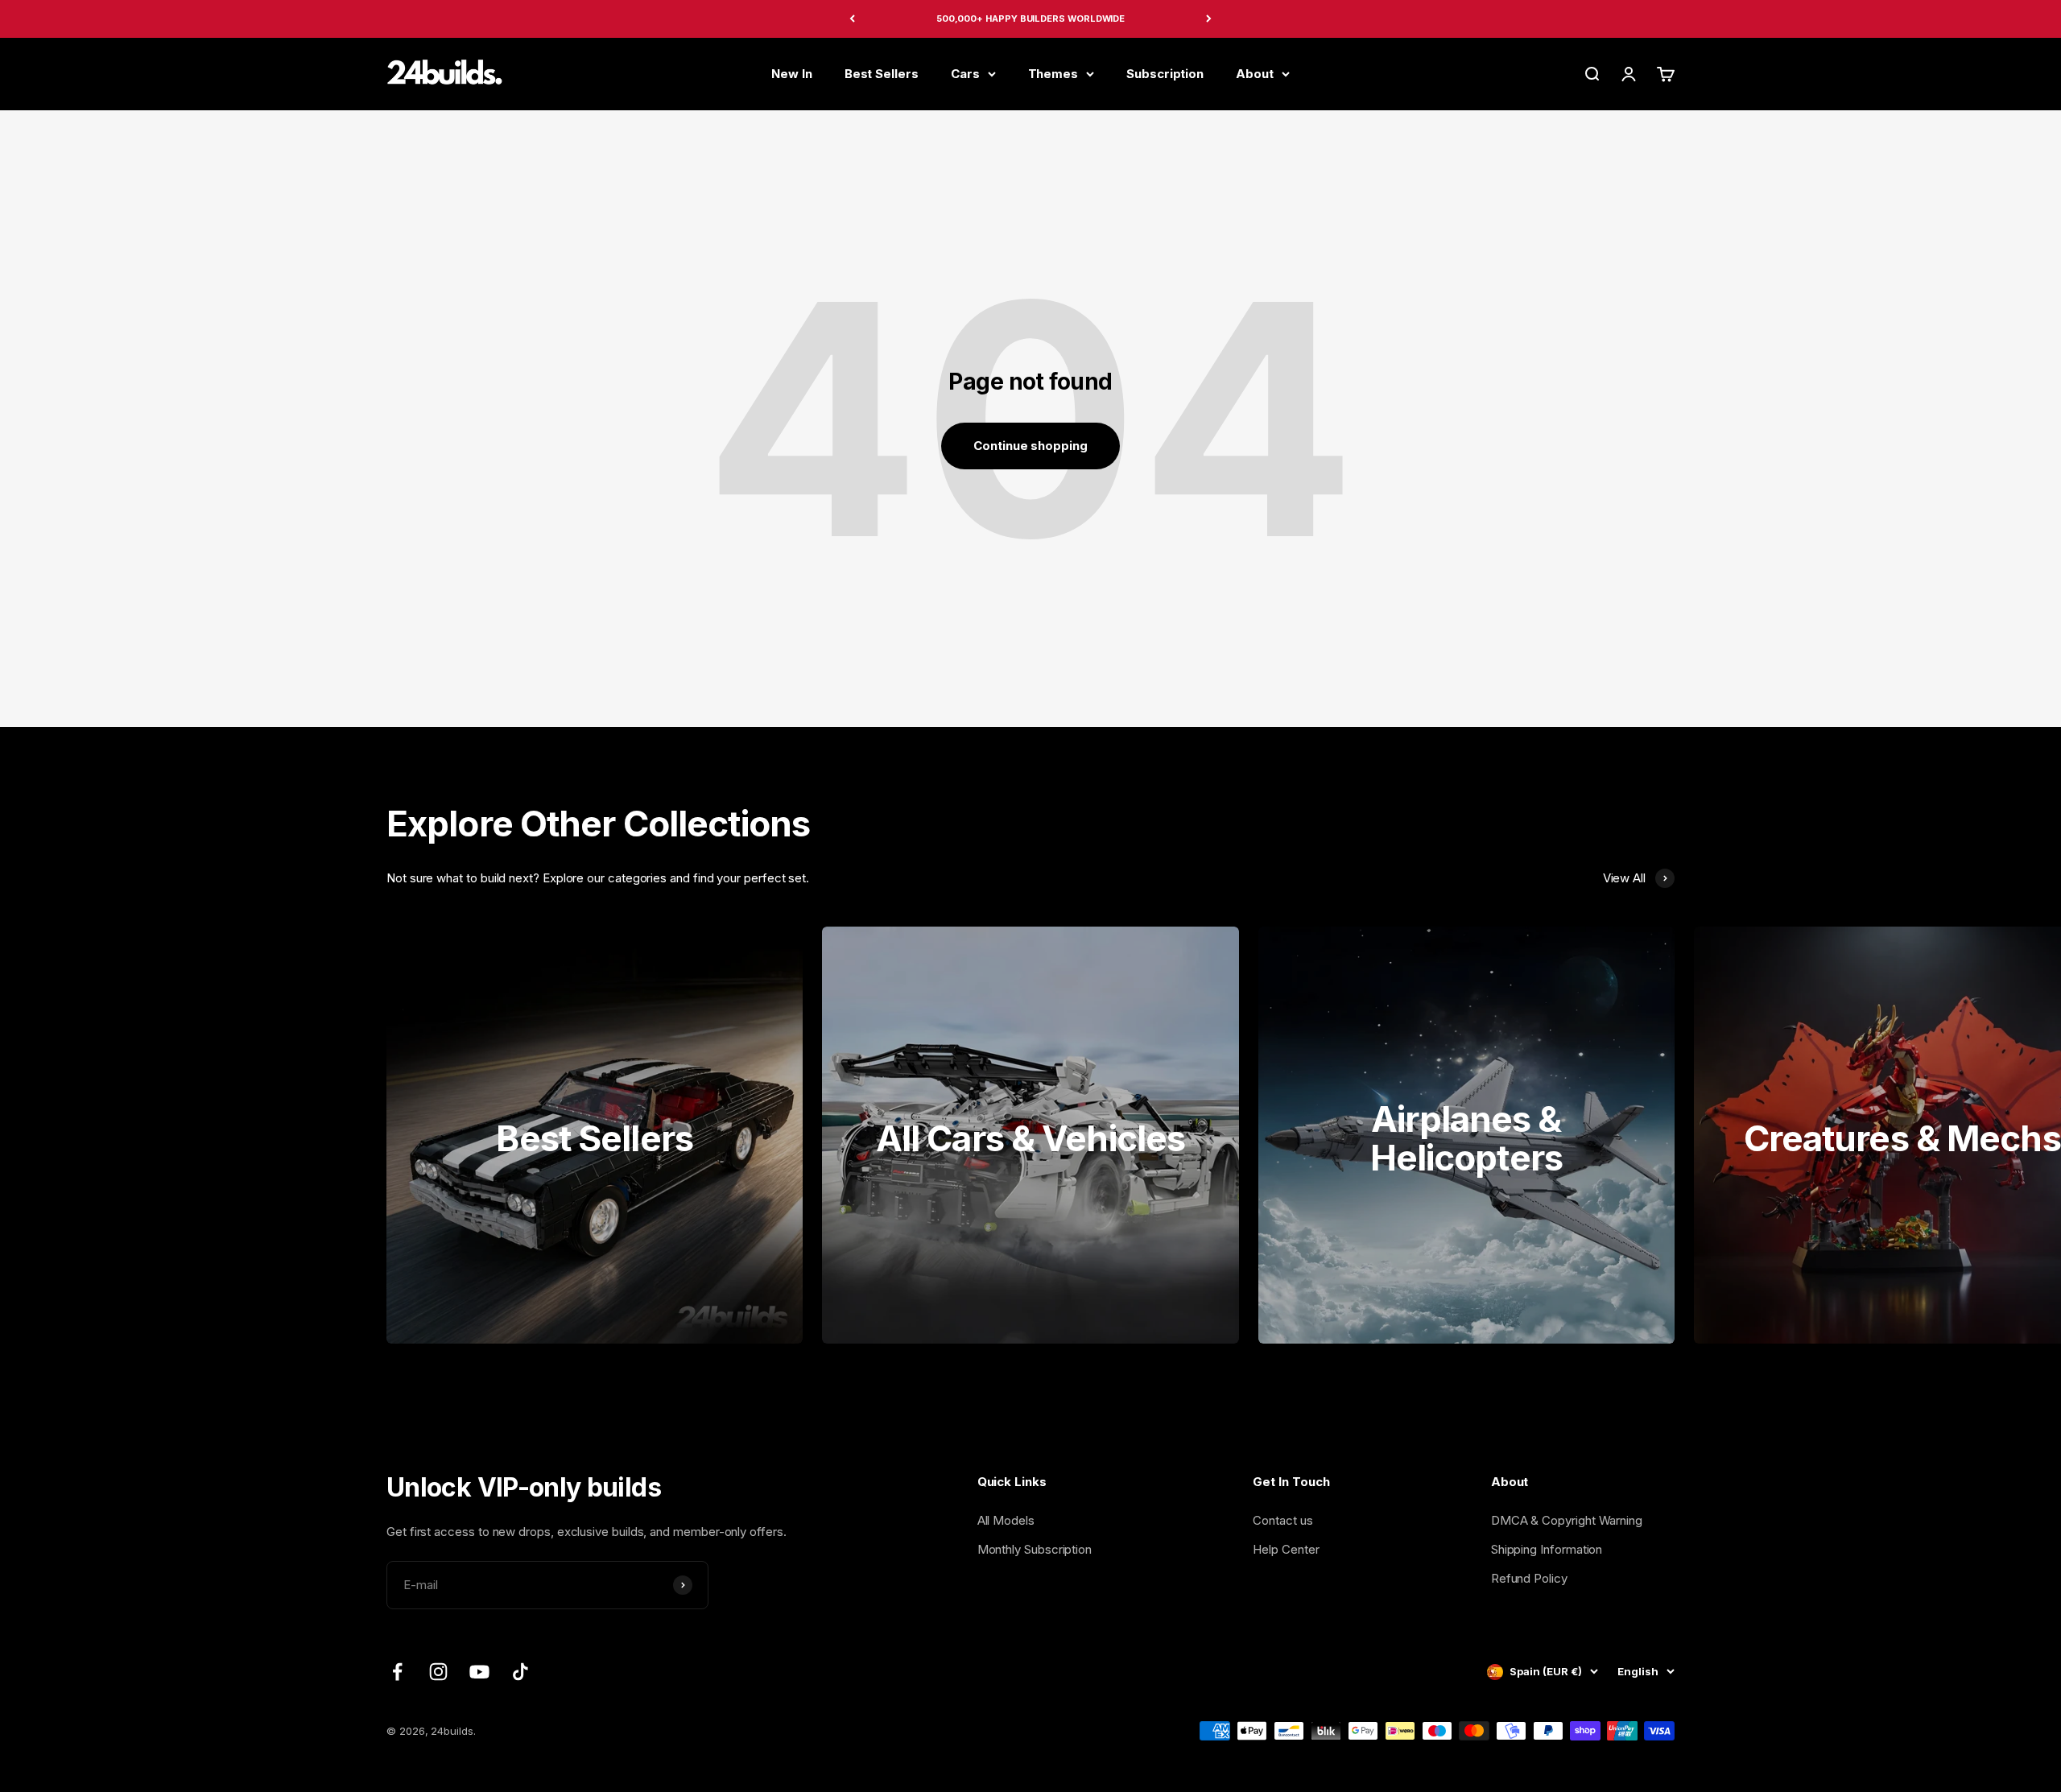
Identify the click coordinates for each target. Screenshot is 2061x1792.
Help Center (1286, 1549)
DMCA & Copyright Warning (1567, 1520)
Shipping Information (1547, 1549)
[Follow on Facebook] (397, 1672)
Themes (1053, 73)
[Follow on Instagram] (438, 1672)
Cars (965, 73)
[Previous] (852, 19)
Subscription (1165, 73)
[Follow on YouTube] (479, 1672)
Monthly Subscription (1035, 1549)
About (1255, 73)
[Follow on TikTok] (520, 1672)
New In (792, 73)
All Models (1006, 1520)
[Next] (1209, 19)
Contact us (1282, 1520)
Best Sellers (882, 73)
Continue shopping (1030, 446)
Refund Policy (1529, 1578)
